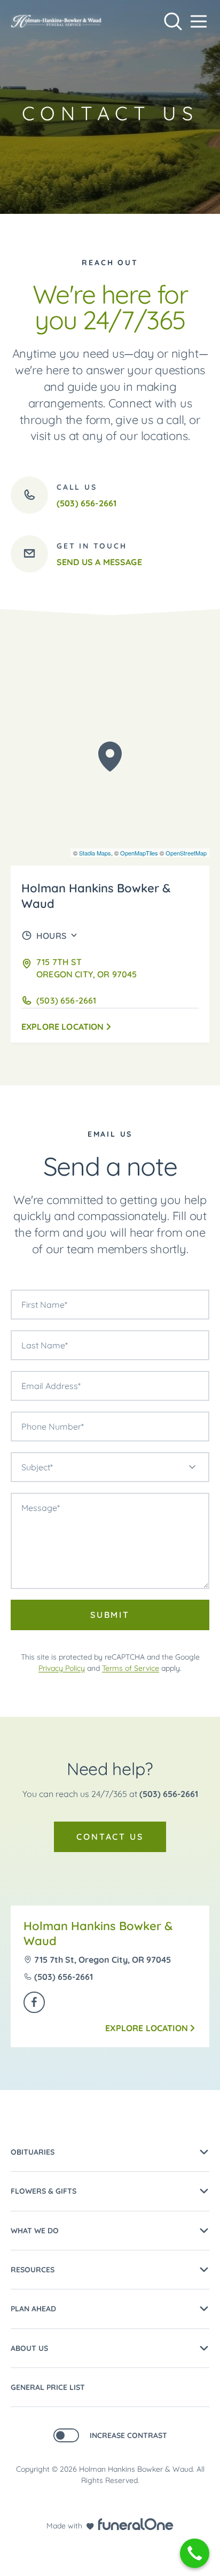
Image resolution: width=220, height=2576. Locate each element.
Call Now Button (195, 2553)
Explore (63, 1027)
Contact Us (110, 1837)
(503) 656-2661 (169, 1794)
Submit (110, 1615)
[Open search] (173, 21)
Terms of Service (131, 1668)
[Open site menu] (199, 21)
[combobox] (110, 1467)
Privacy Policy (62, 1668)
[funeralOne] (136, 2524)
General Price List (48, 2387)
